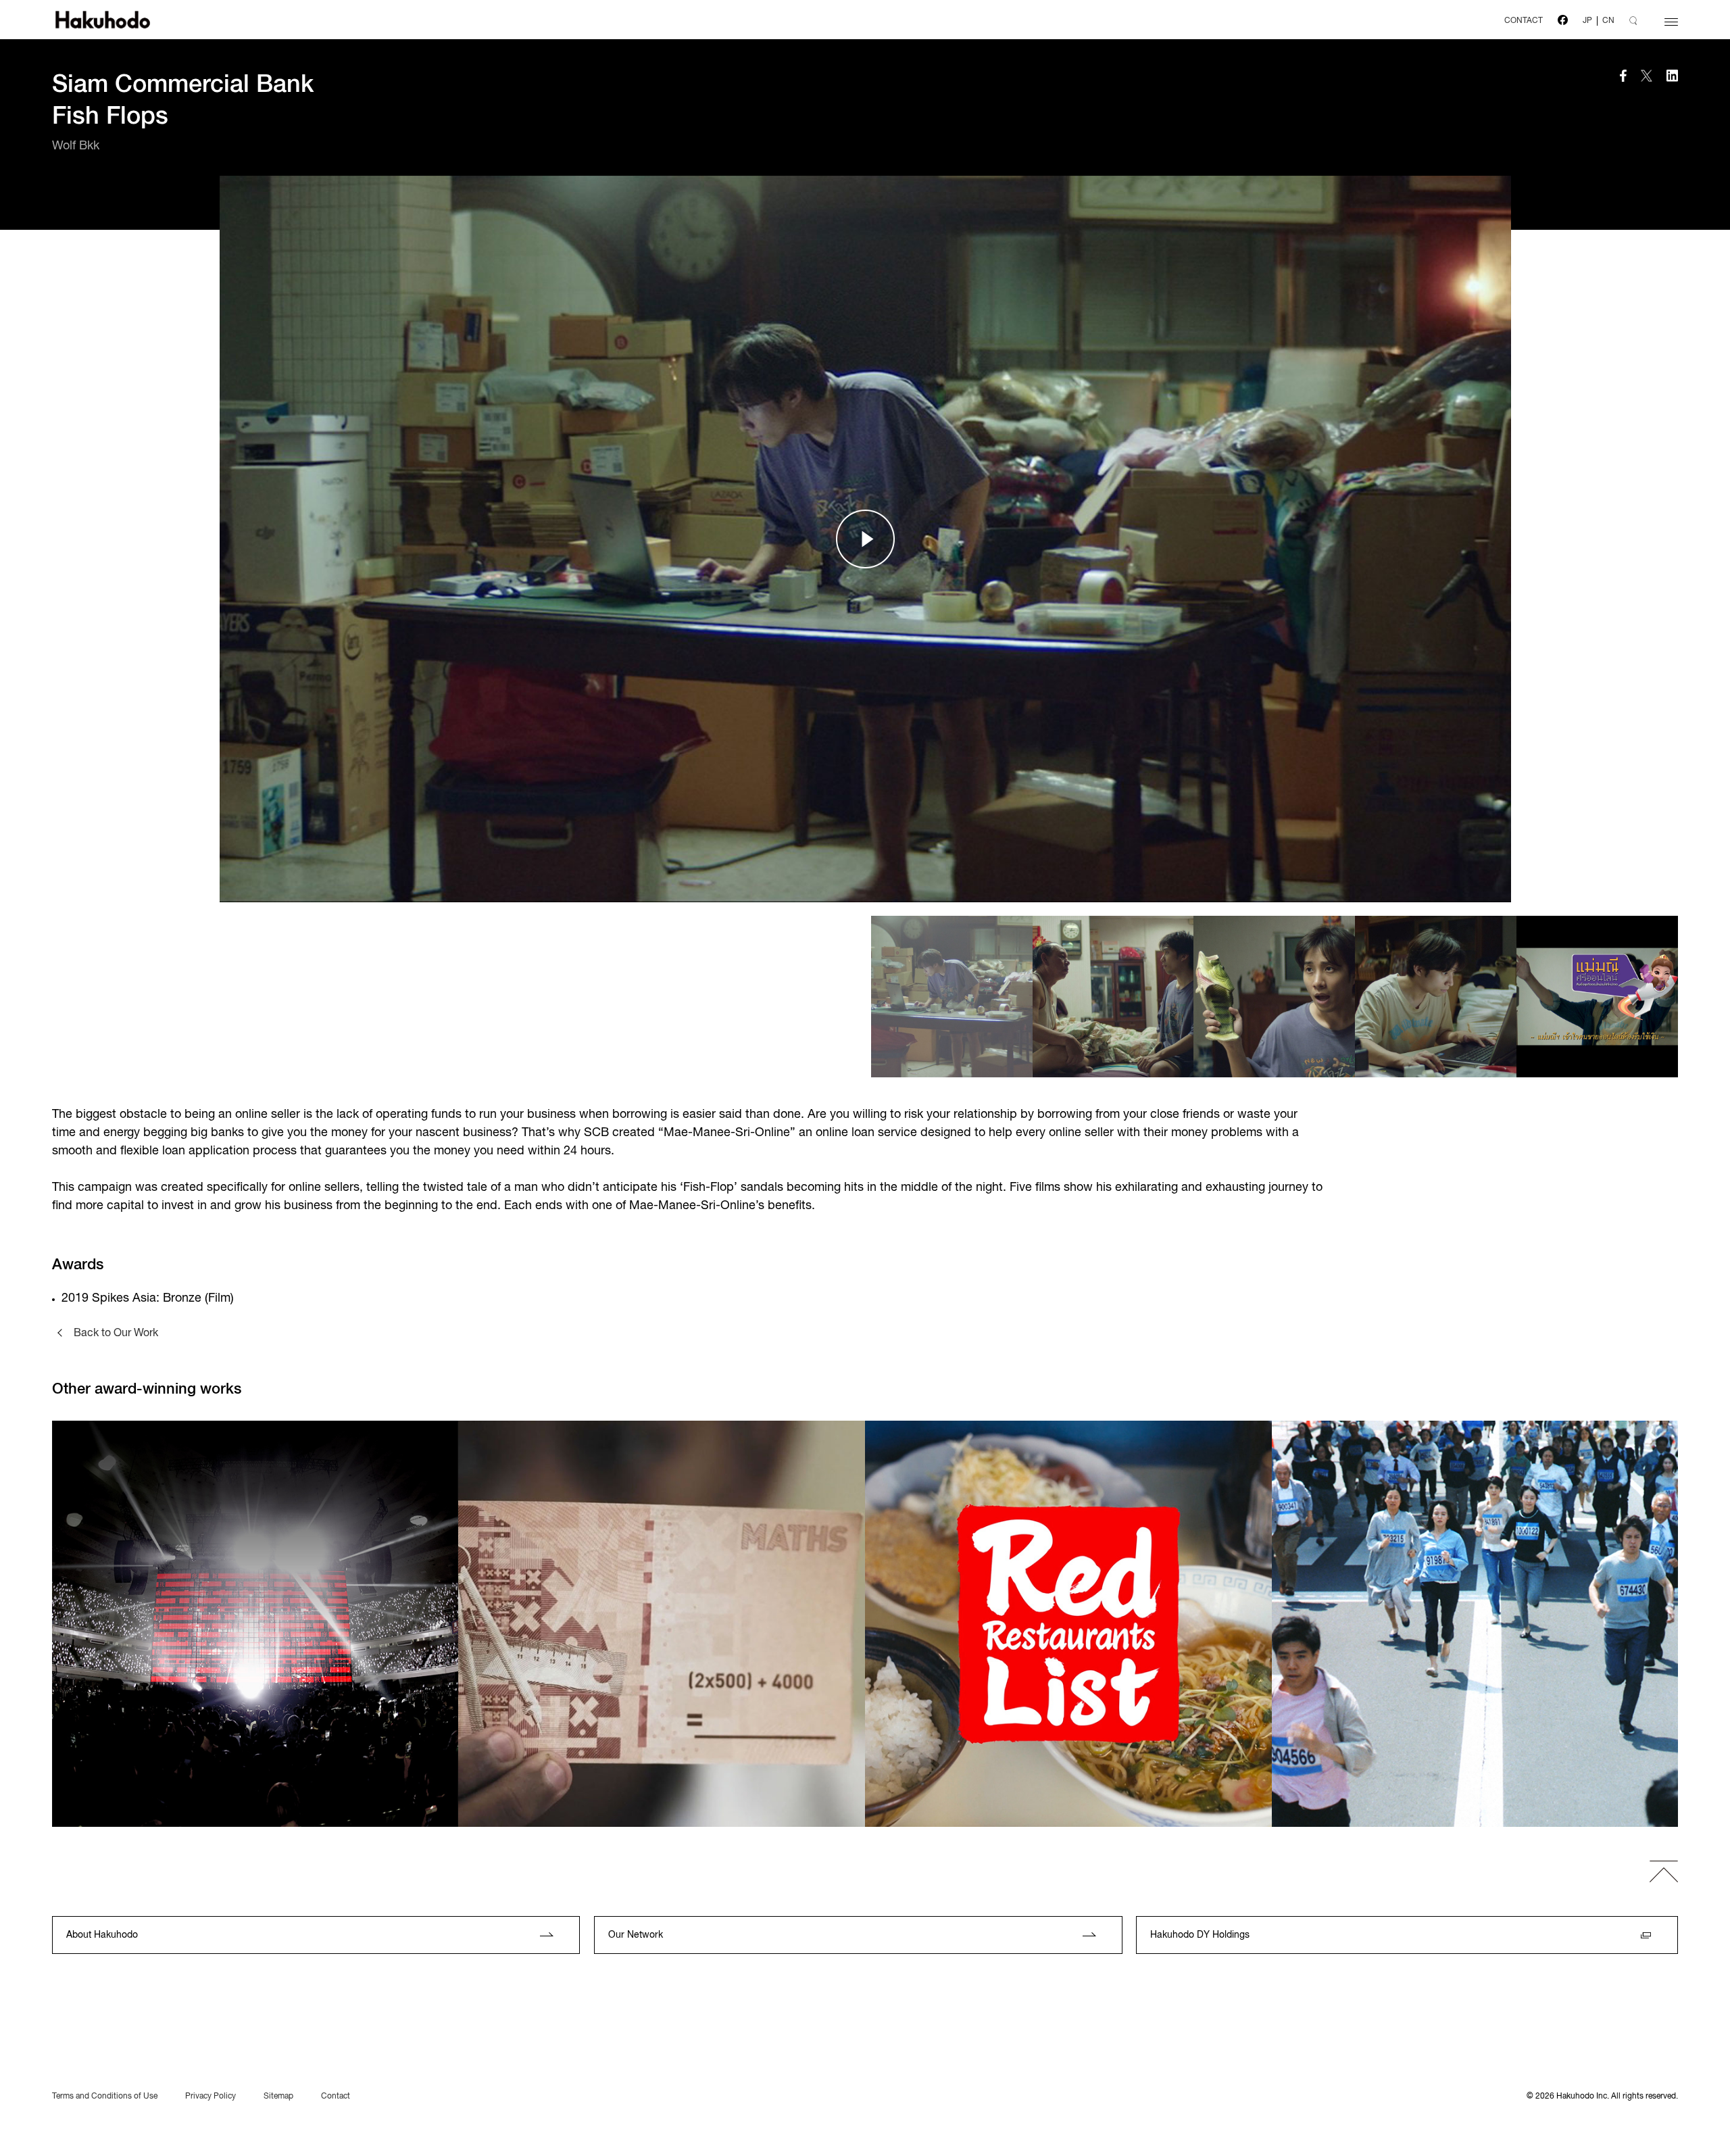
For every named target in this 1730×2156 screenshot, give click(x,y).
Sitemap (278, 2097)
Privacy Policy (211, 2097)
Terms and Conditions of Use (105, 2097)
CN (1608, 21)
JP (1587, 21)
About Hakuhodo (102, 1935)
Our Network (636, 1935)
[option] (865, 539)
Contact (336, 2097)
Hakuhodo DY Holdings (1200, 1935)
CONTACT (1524, 21)
